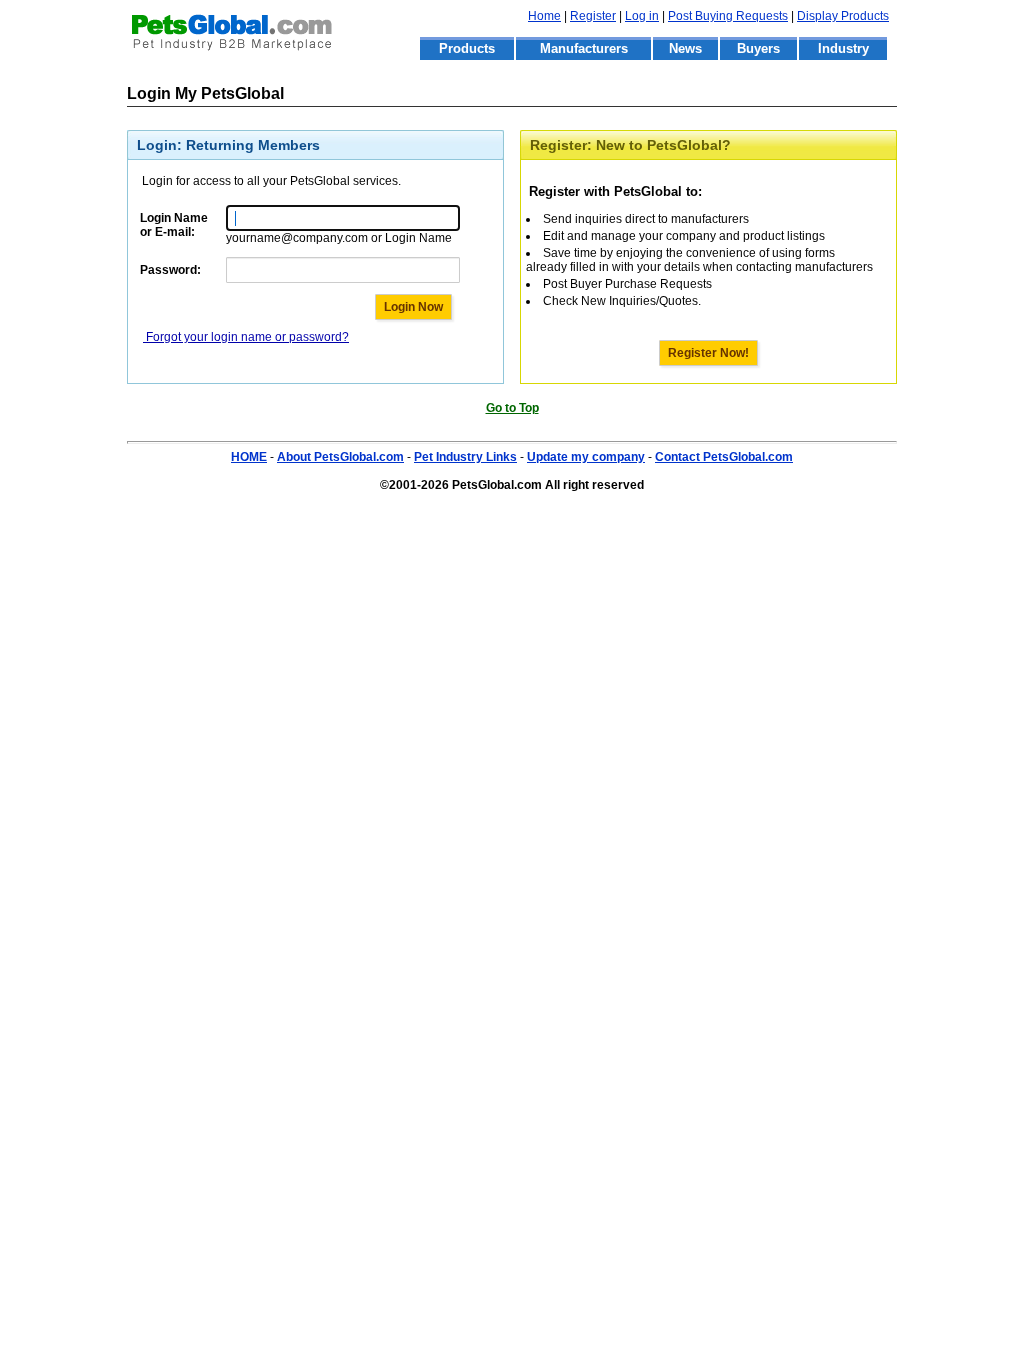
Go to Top (512, 408)
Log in (642, 16)
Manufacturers (584, 48)
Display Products (843, 16)
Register (593, 16)
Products (467, 48)
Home (544, 16)
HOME (249, 457)
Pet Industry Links (465, 457)
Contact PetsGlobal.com (724, 457)
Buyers (758, 48)
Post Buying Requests (728, 16)
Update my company (586, 457)
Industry (843, 48)
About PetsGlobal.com (340, 457)
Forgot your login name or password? (246, 337)
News (685, 48)
